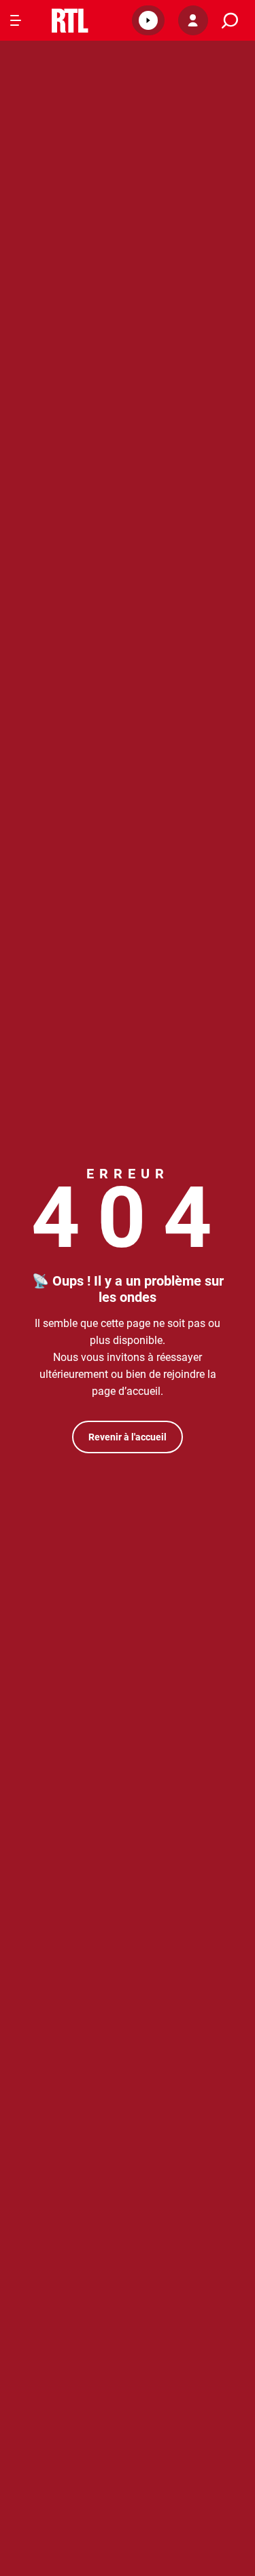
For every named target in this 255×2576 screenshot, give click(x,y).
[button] (148, 20)
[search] (230, 21)
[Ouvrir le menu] (16, 20)
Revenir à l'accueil (128, 1437)
